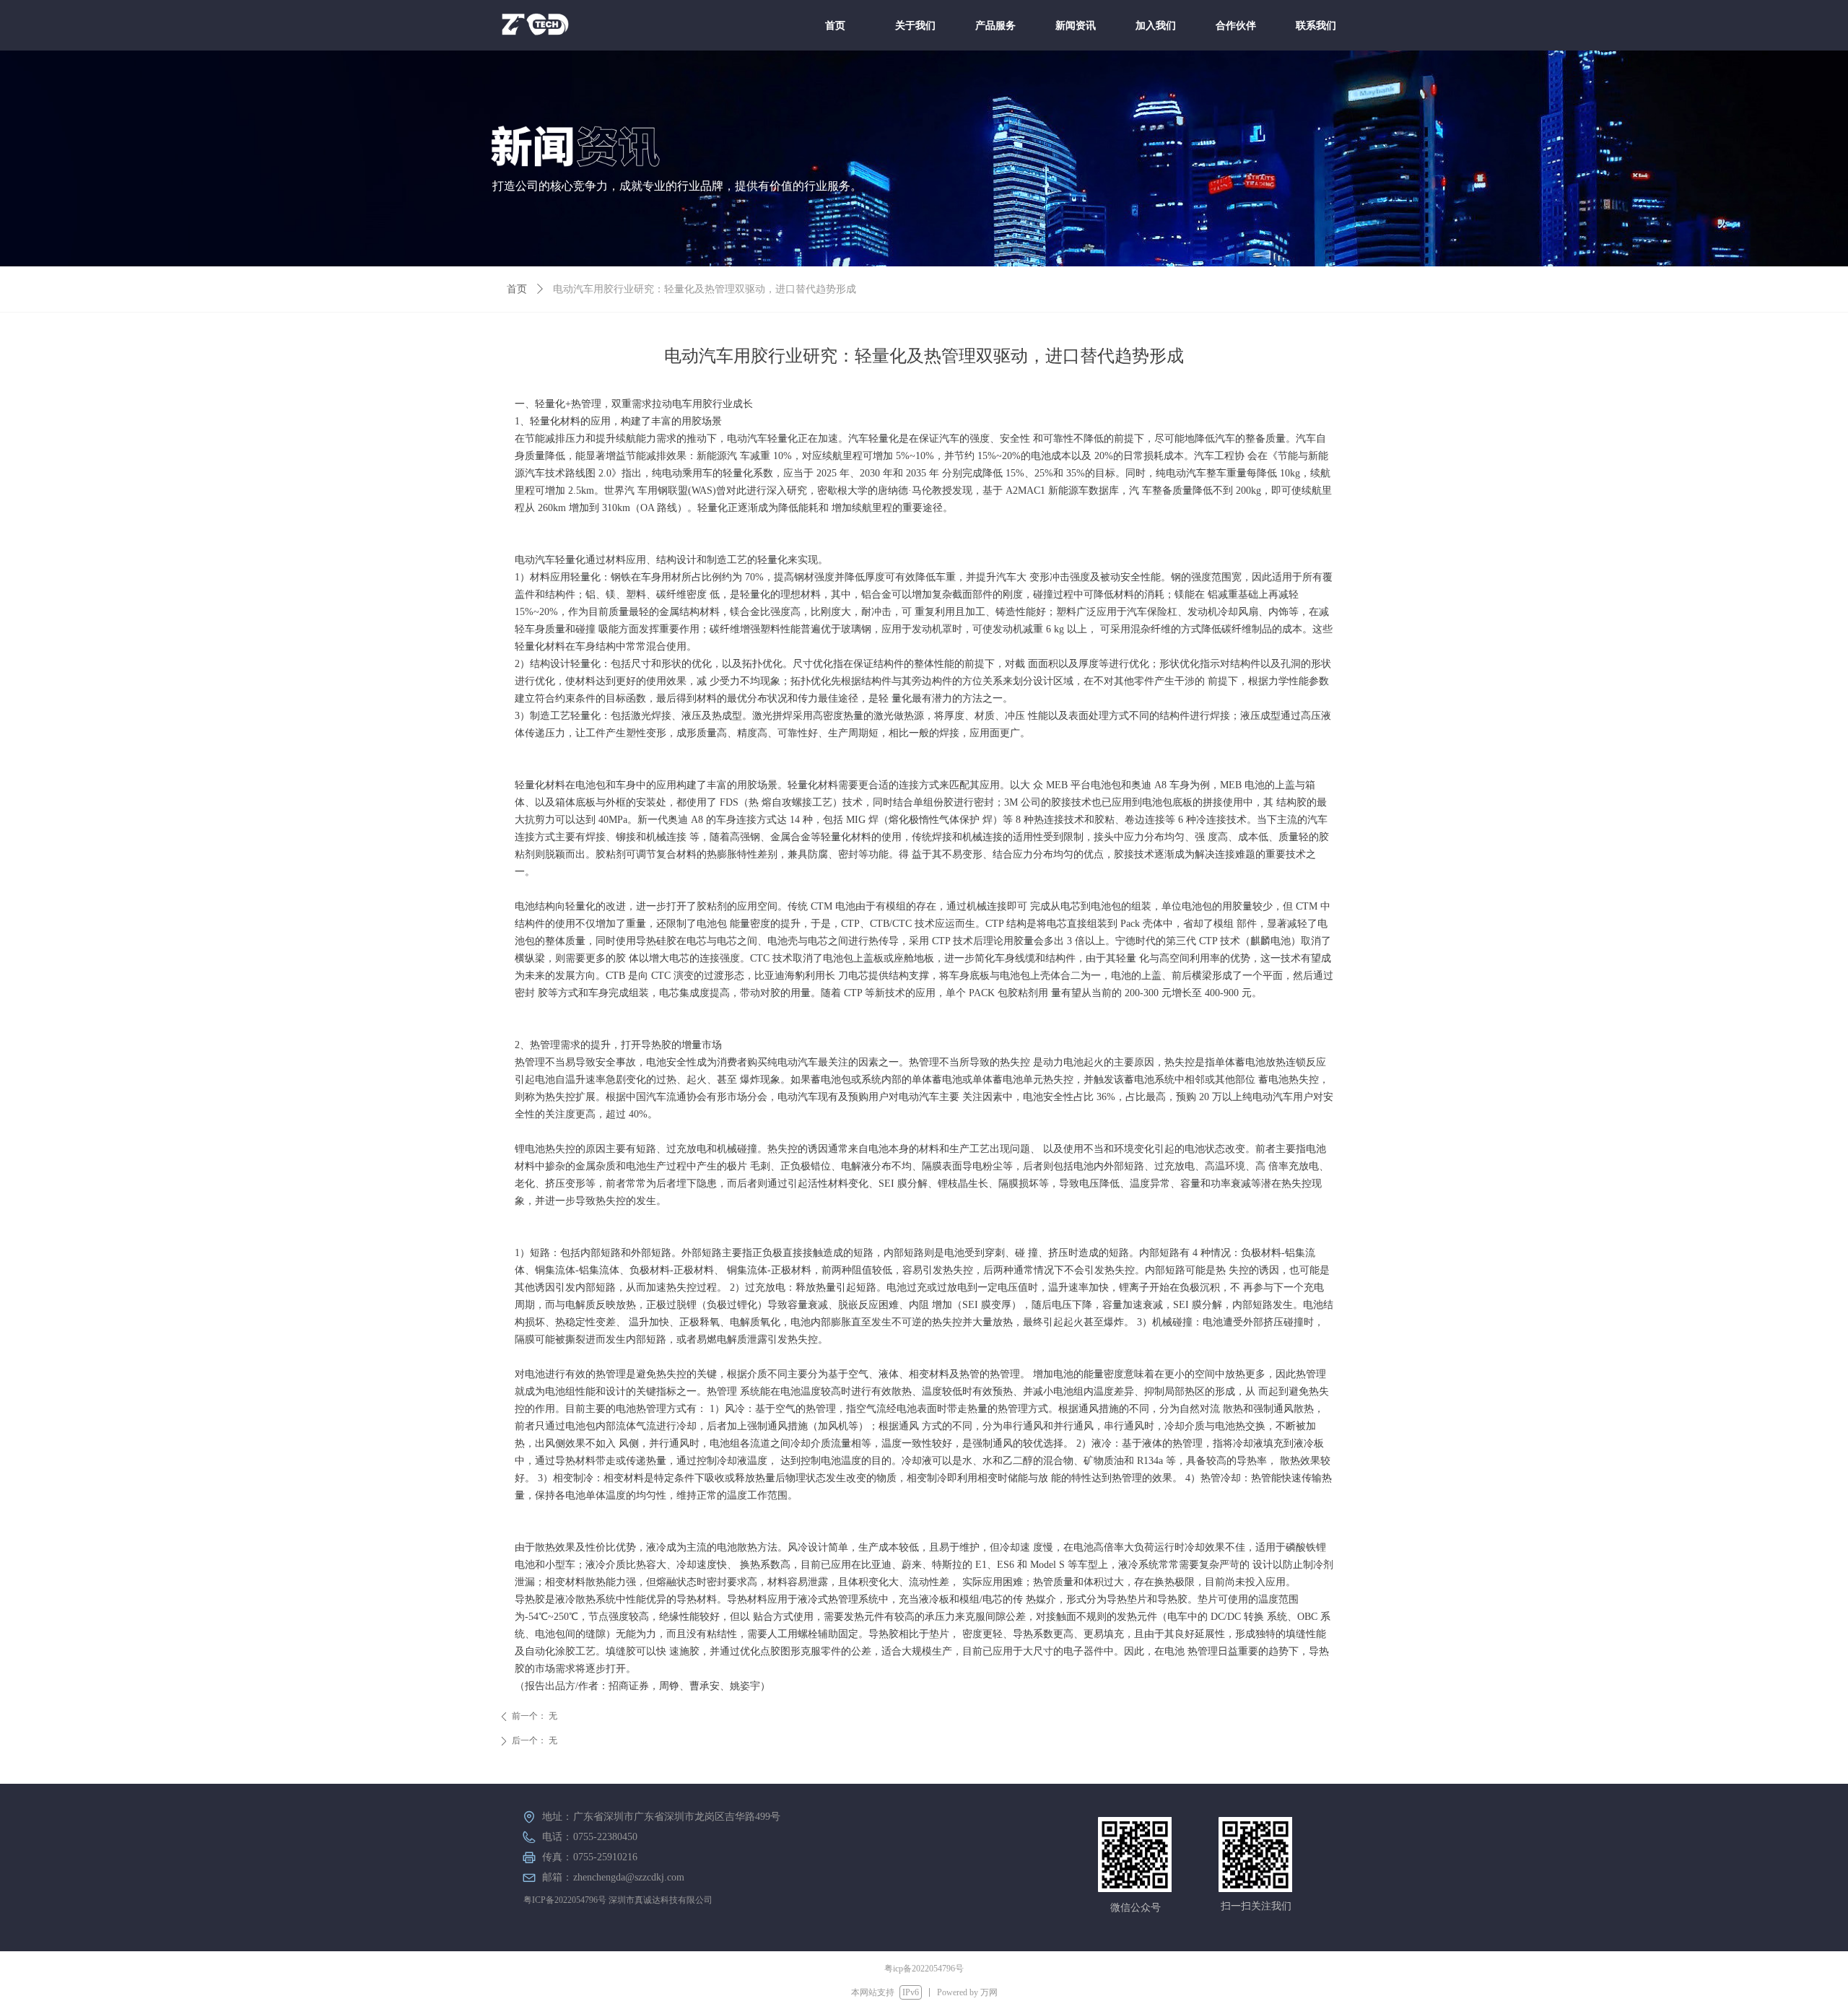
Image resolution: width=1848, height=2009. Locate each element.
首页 (517, 289)
